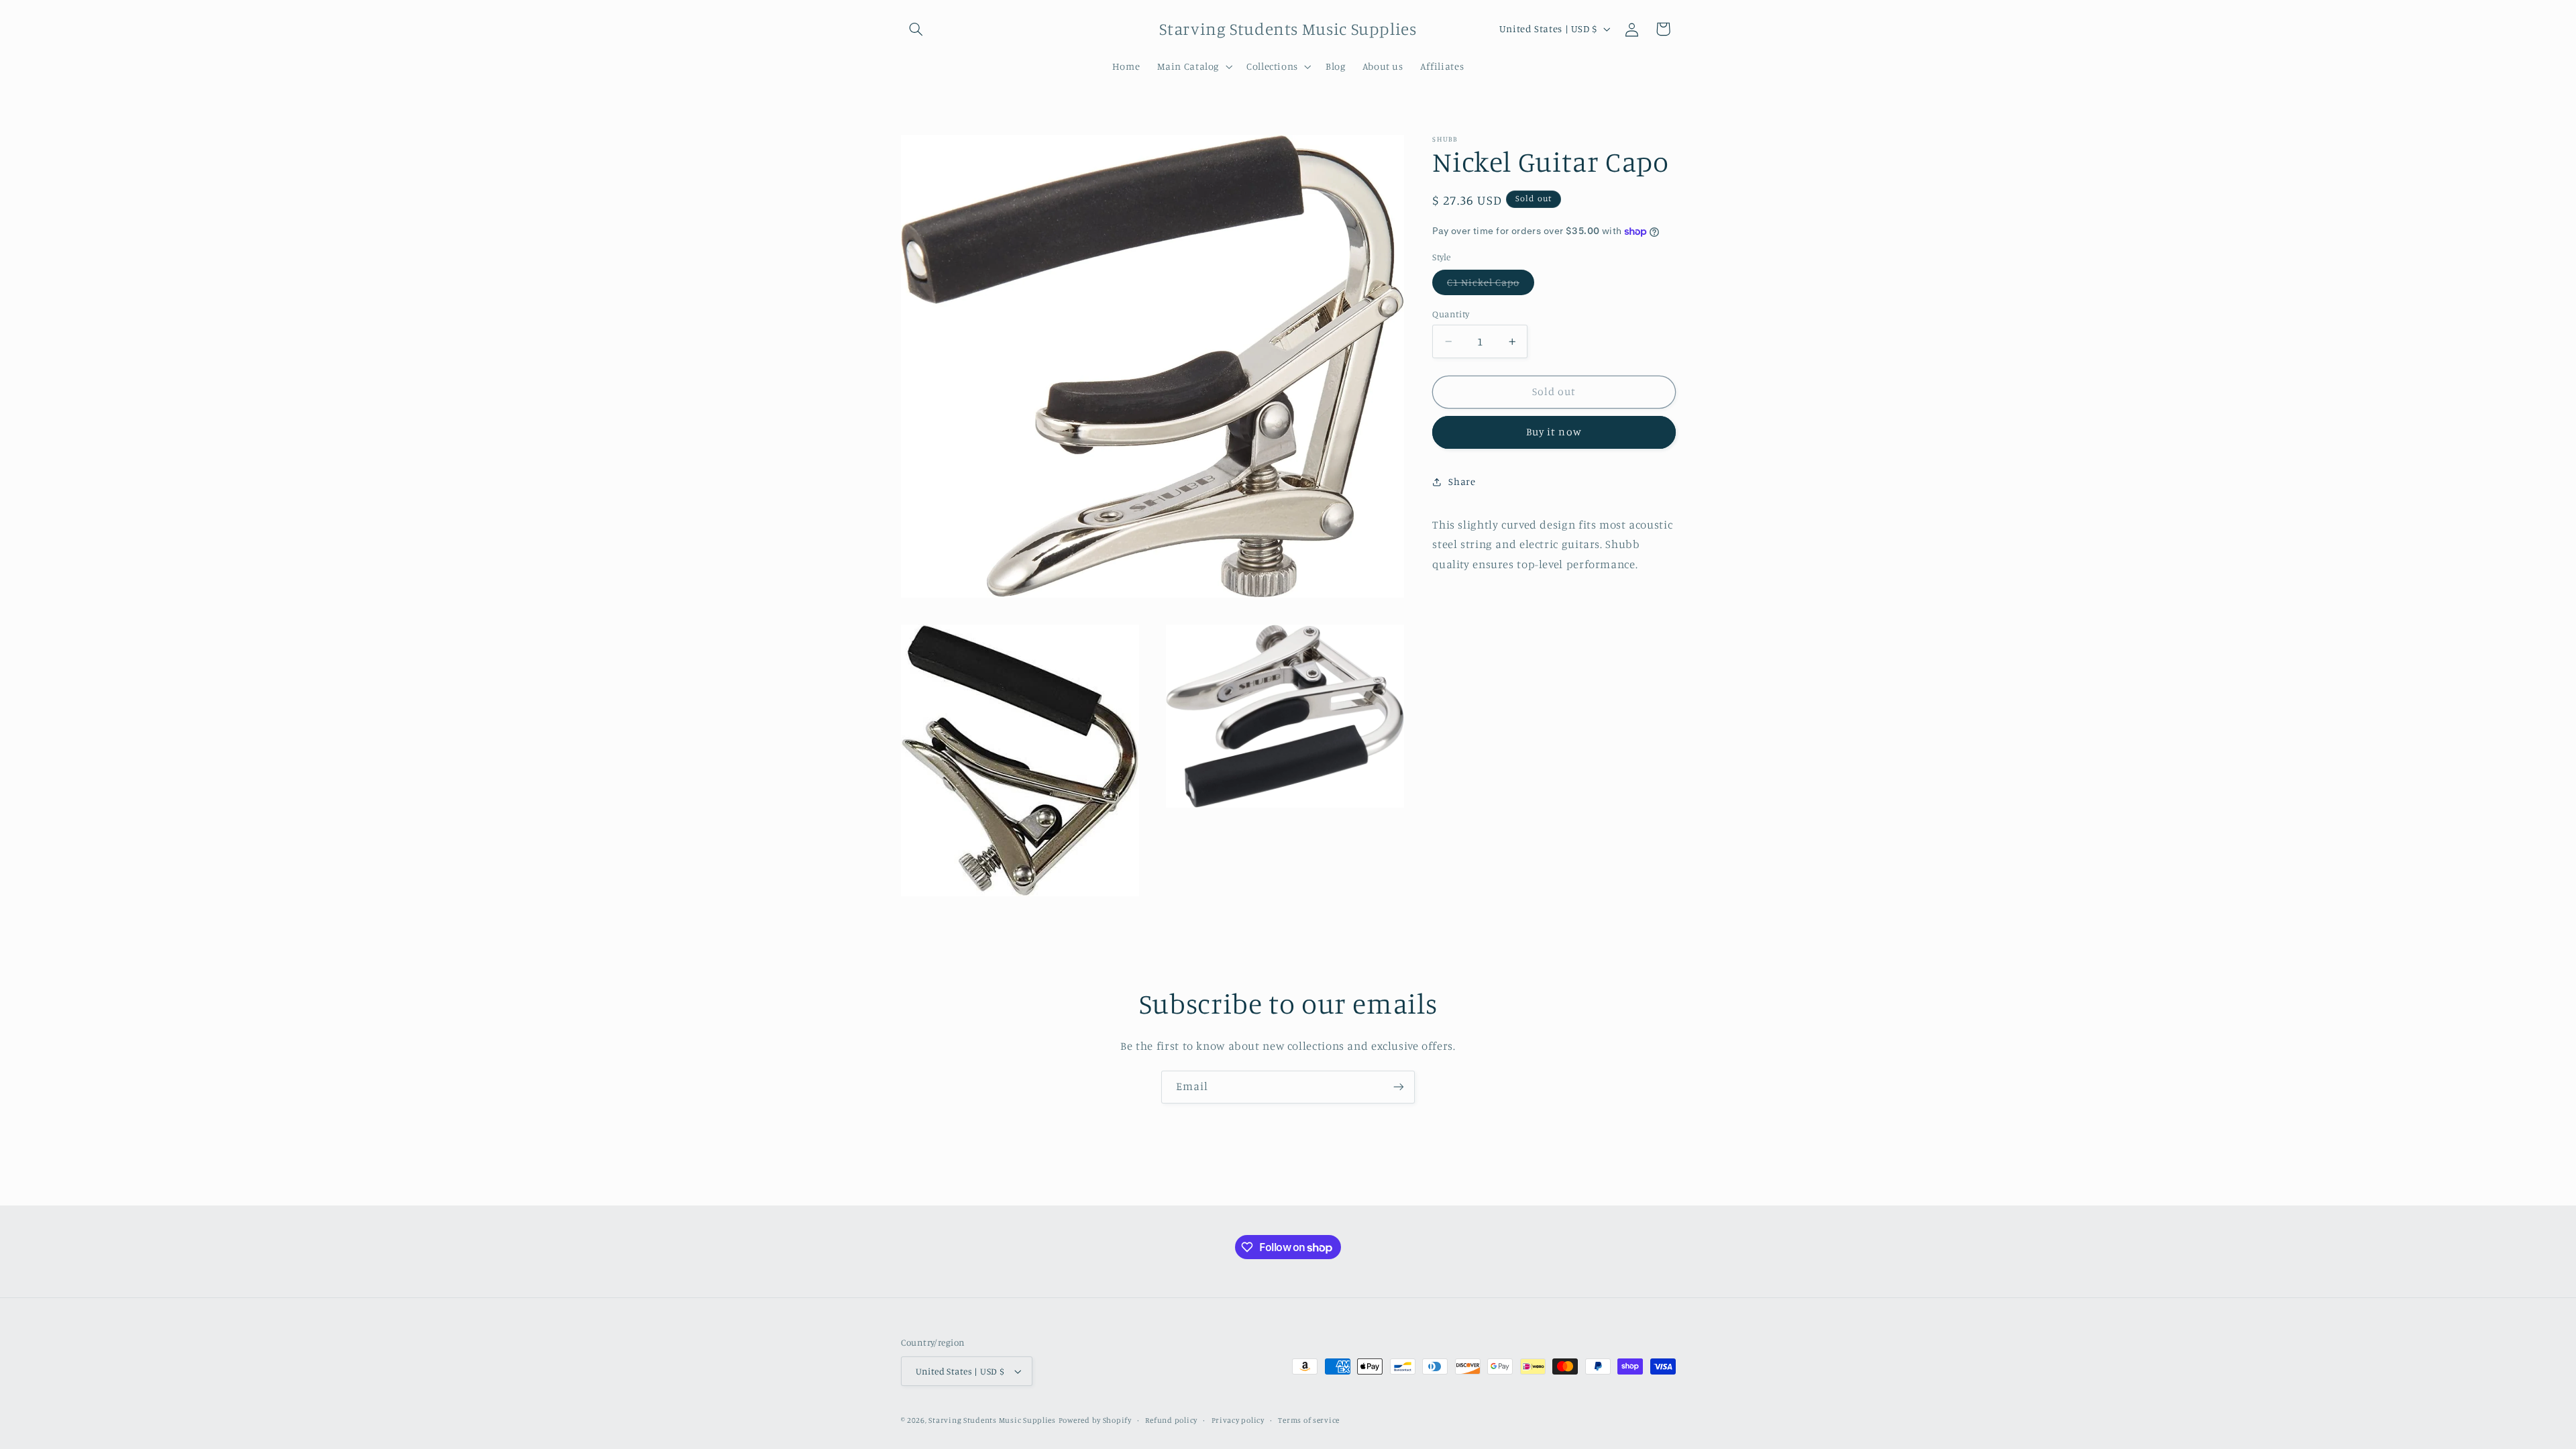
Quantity (1451, 314)
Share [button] (1462, 481)
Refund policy (1171, 1420)
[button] (916, 29)
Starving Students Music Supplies (992, 1420)
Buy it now (1554, 432)
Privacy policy (1238, 1420)
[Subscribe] (1399, 1087)
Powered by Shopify (1095, 1420)
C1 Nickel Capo (1491, 285)
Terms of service (1309, 1420)
